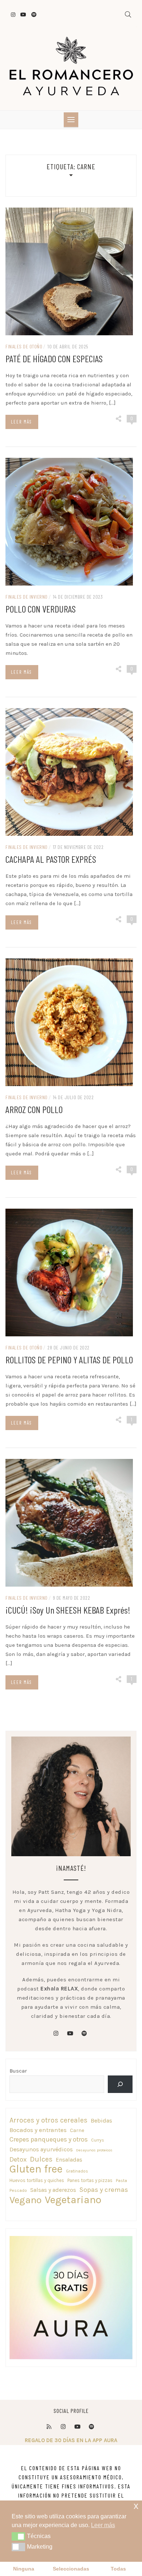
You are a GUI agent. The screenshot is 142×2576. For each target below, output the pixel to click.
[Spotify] (91, 2427)
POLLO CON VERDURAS (41, 609)
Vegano (25, 2200)
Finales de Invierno (27, 597)
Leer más (21, 422)
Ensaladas (69, 2160)
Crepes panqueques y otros (49, 2139)
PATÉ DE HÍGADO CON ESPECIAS (54, 358)
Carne (77, 2130)
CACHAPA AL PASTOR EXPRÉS (51, 859)
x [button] (136, 2506)
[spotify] (84, 2034)
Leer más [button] (103, 2525)
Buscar (18, 2071)
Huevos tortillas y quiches (37, 2180)
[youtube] (70, 2034)
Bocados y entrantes (38, 2130)
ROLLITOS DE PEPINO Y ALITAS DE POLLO (69, 1360)
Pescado (18, 2190)
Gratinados (77, 2171)
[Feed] (49, 2427)
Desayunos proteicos (94, 2150)
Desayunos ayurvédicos (41, 2149)
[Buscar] (120, 2084)
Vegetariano (73, 2200)
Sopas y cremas (104, 2190)
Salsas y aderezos (53, 2190)
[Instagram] (63, 2427)
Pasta (121, 2181)
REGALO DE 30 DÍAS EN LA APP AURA (71, 2440)
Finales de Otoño (24, 346)
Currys (98, 2140)
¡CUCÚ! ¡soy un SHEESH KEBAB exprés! (68, 1610)
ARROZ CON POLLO (34, 1109)
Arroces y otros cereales (48, 2120)
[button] (18, 2536)
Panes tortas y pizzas (90, 2180)
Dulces (41, 2159)
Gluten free (36, 2169)
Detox (18, 2159)
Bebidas (101, 2121)
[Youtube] (77, 2427)
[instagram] (56, 2034)
